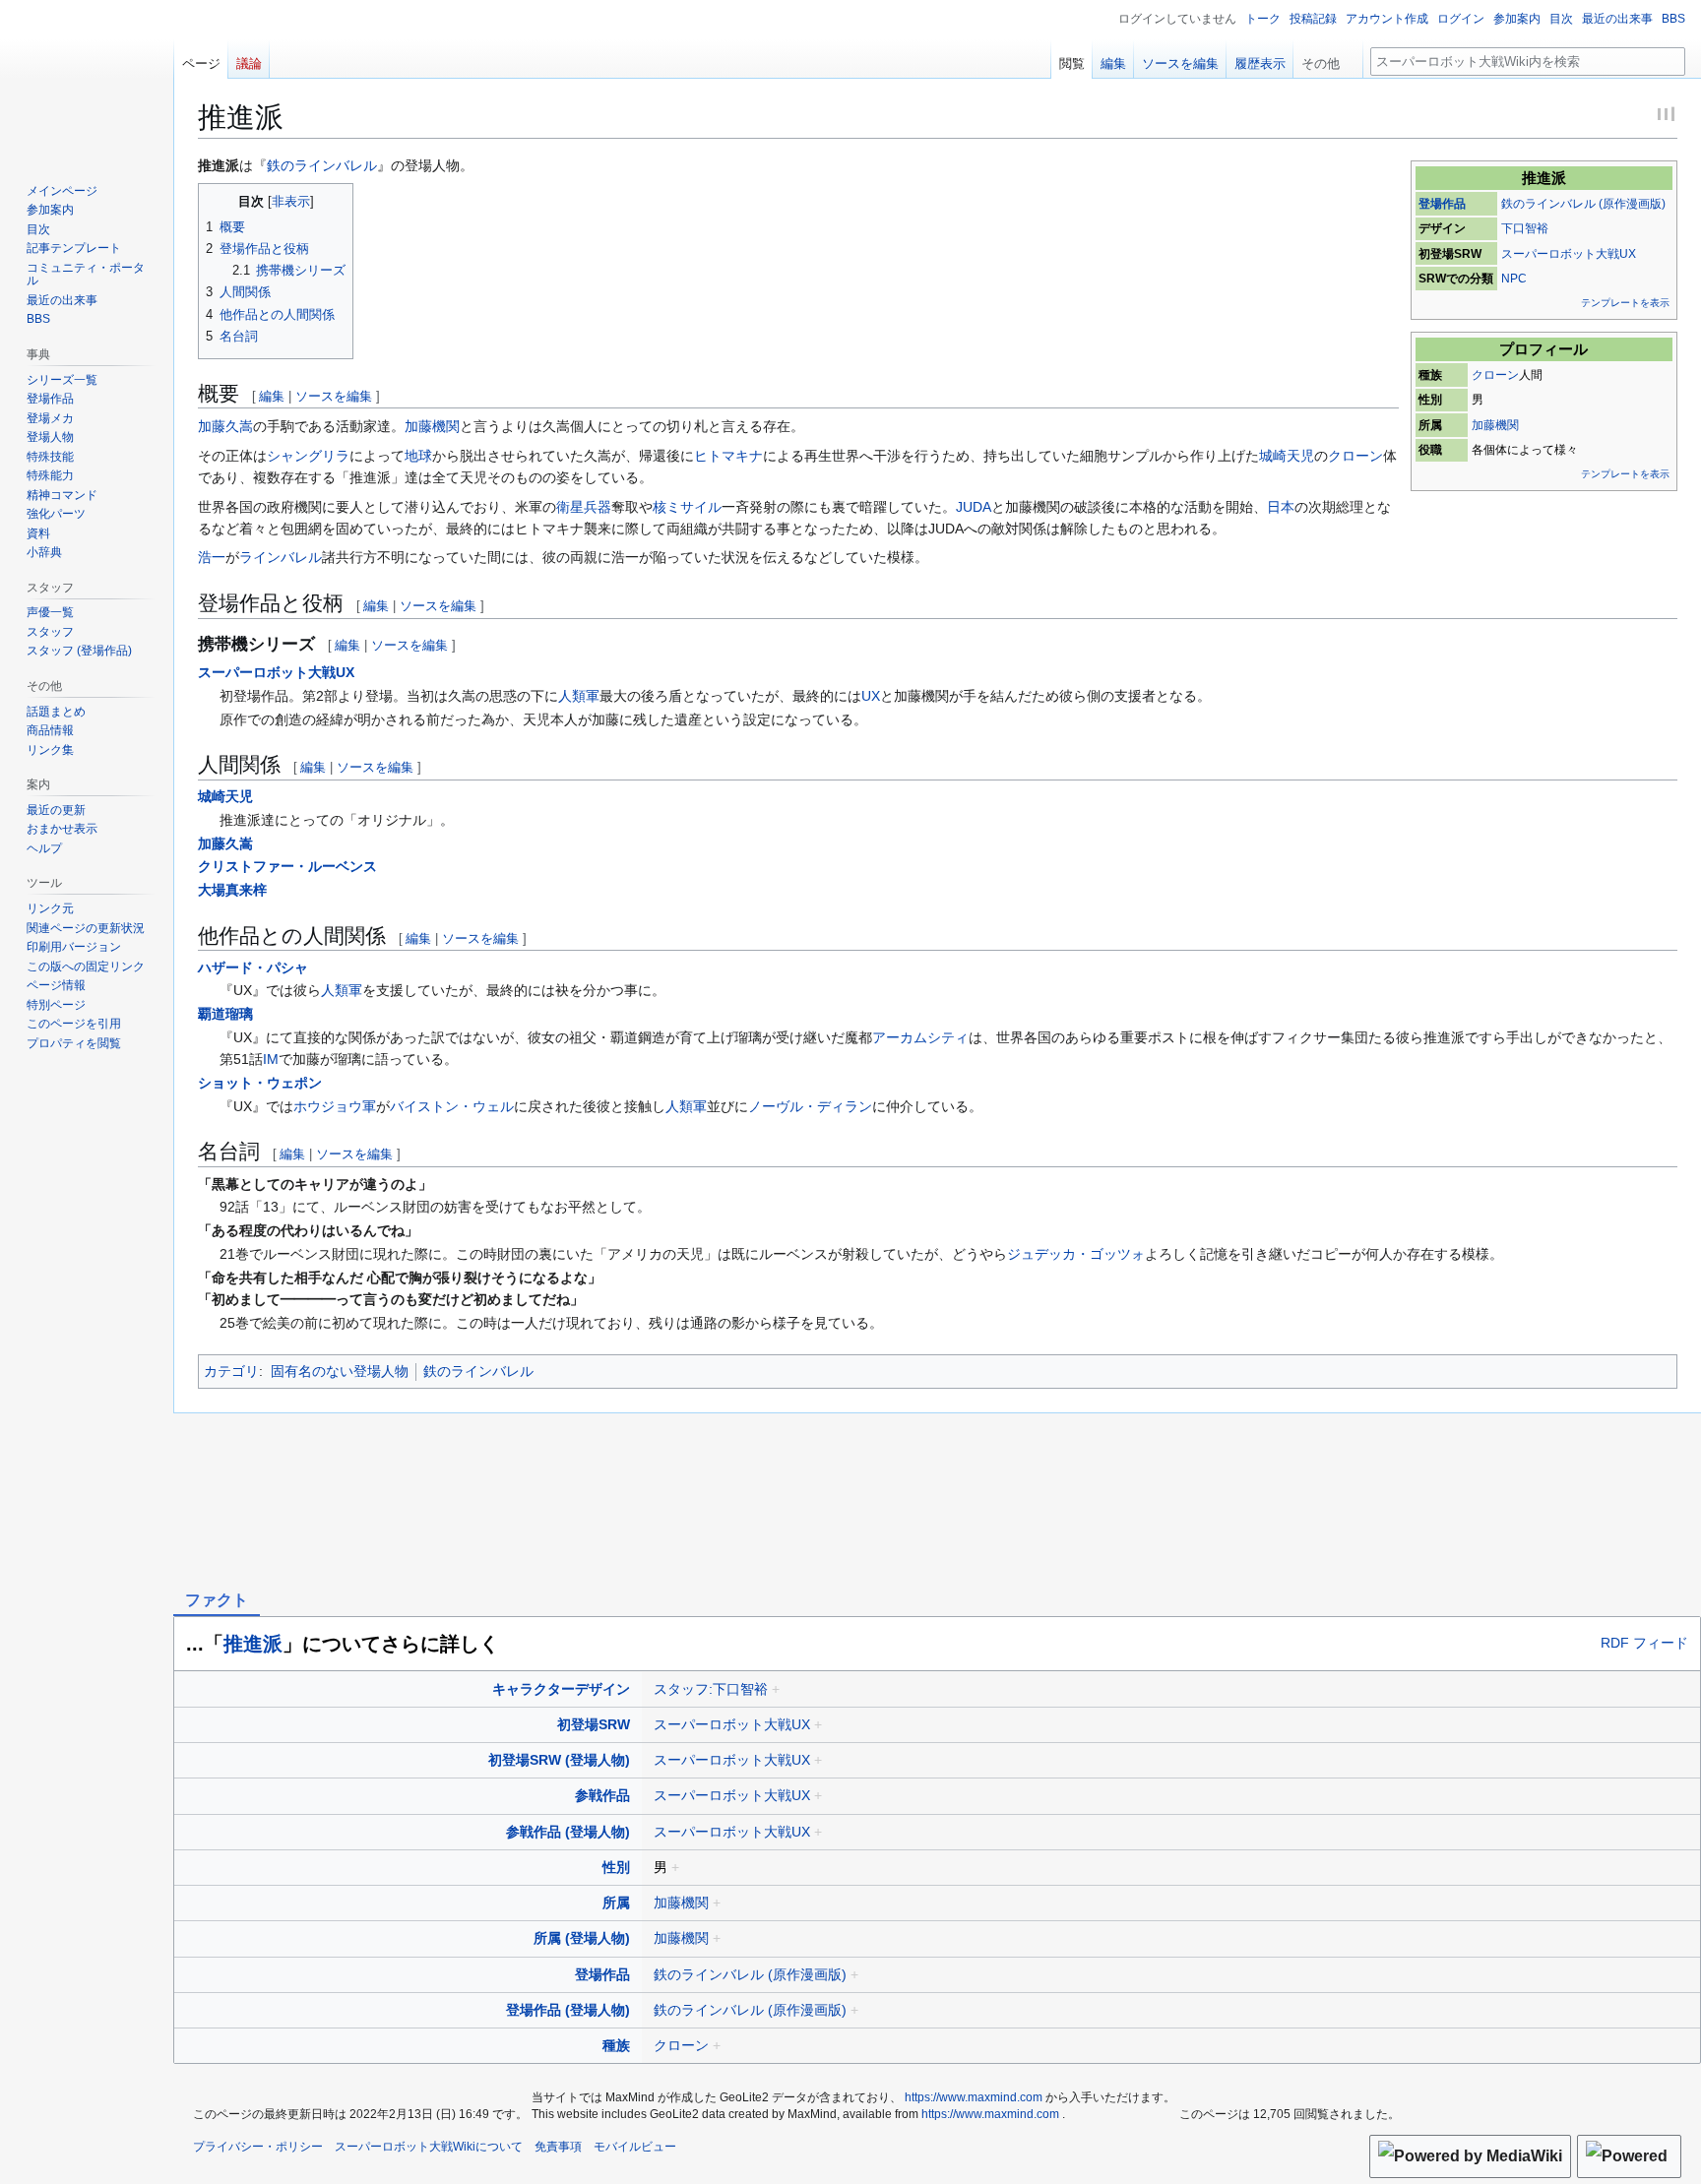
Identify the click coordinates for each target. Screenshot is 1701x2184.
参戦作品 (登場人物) (568, 1832)
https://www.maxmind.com (974, 2097)
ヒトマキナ (728, 456)
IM (271, 1059)
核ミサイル (687, 507)
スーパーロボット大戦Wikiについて (429, 2147)
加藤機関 (1495, 425)
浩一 (212, 557)
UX (871, 696)
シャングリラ (308, 456)
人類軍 (579, 696)
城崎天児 (1287, 456)
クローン (1495, 375)
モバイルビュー (635, 2147)
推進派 (253, 1644)
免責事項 (558, 2147)
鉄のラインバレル (322, 165)
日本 (1281, 507)
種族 (616, 2045)
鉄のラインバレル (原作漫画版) (1583, 204)
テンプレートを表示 (1625, 303)
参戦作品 (602, 1795)
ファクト (217, 1600)
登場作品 (1442, 204)
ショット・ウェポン (260, 1083)
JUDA (974, 507)
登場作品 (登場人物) (568, 2010)
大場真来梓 (232, 890)
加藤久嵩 (225, 426)
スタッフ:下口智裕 (711, 1689)
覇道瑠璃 (225, 1014)
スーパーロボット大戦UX (1569, 254)
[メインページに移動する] (87, 79)
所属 (616, 1903)
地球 (418, 456)
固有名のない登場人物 (340, 1371)
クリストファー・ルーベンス (287, 866)
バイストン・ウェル (452, 1106)
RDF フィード (1644, 1644)
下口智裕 (1525, 228)
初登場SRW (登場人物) (559, 1760)
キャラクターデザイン (561, 1689)
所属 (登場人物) (582, 1938)
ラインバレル (281, 557)
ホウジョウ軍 (335, 1106)
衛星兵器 (584, 507)
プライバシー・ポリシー (258, 2147)
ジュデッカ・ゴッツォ (1076, 1254)
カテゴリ (231, 1371)
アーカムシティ (920, 1037)
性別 (616, 1867)
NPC (1514, 279)
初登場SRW (594, 1724)
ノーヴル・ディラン (810, 1106)
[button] (1328, 59)
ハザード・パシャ (253, 967)
